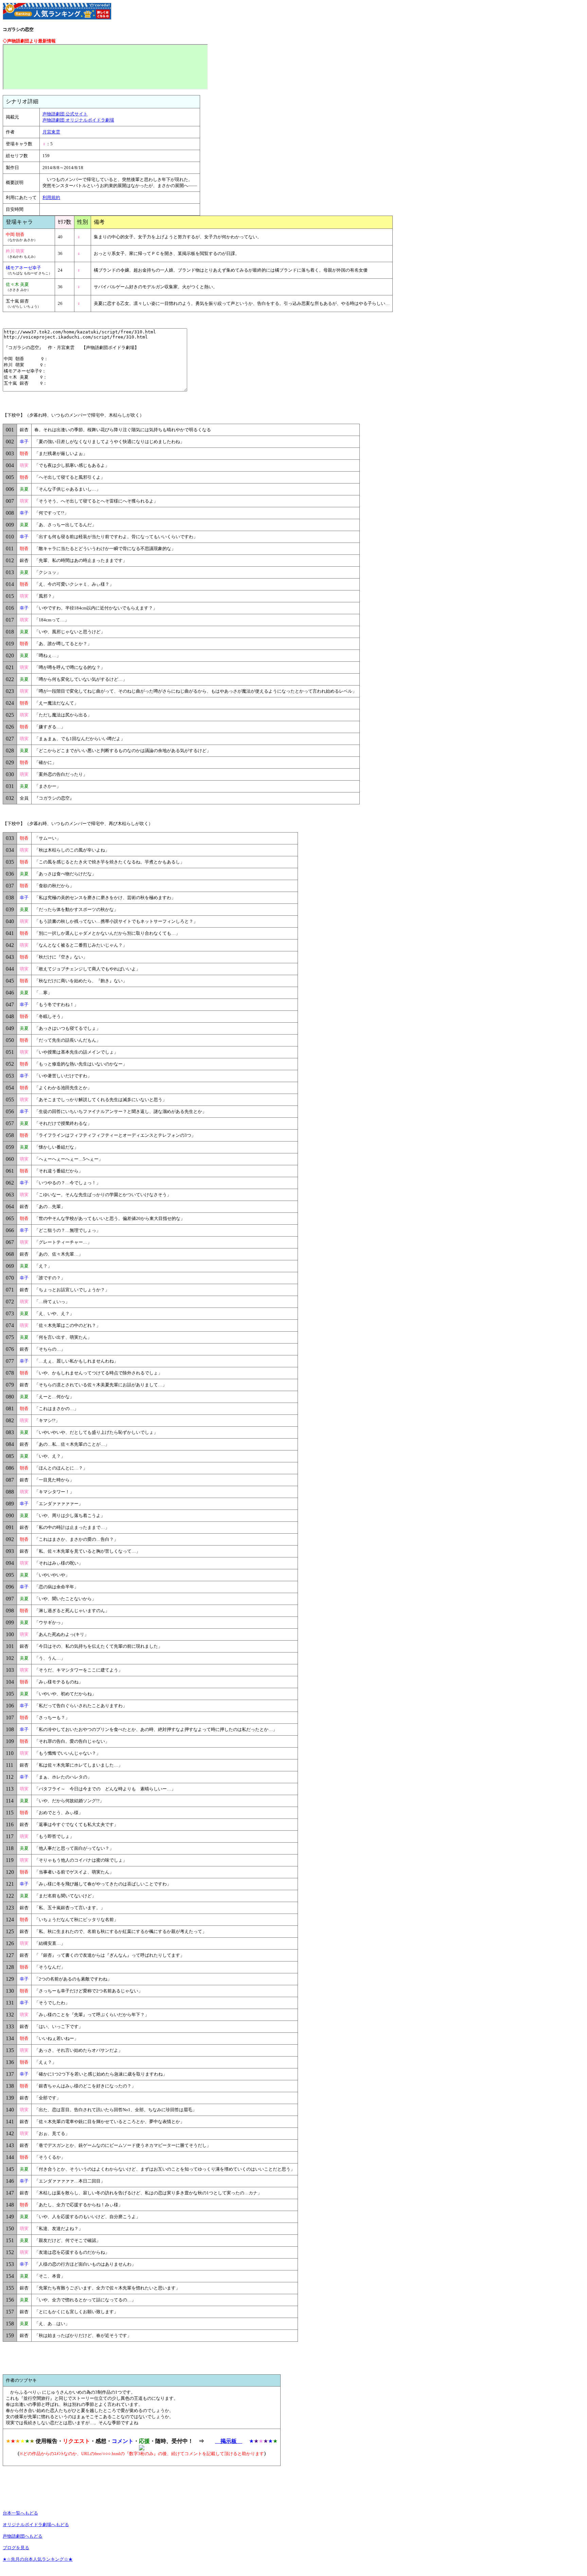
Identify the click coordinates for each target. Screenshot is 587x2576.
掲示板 (229, 2441)
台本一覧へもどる (20, 2513)
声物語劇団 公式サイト (65, 114)
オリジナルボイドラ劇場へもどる (36, 2525)
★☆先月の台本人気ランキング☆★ (38, 2559)
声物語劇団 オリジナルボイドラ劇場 (78, 120)
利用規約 (51, 197)
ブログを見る (16, 2548)
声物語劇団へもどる (23, 2536)
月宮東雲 (51, 132)
